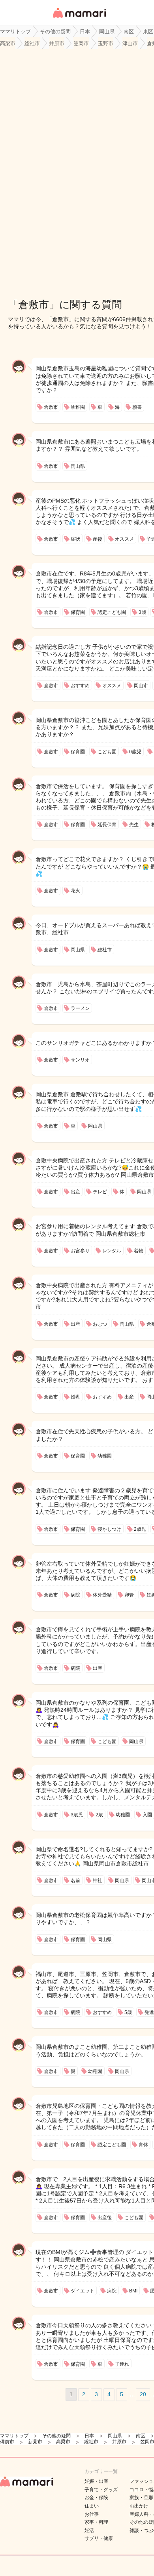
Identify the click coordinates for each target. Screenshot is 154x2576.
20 (143, 2394)
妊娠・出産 (96, 2481)
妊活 (89, 2530)
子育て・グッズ (101, 2490)
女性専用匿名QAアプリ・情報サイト (79, 18)
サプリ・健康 (99, 2538)
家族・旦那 (141, 2498)
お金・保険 (96, 2498)
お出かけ (139, 2506)
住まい (92, 2506)
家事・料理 (96, 2522)
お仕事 (92, 2514)
